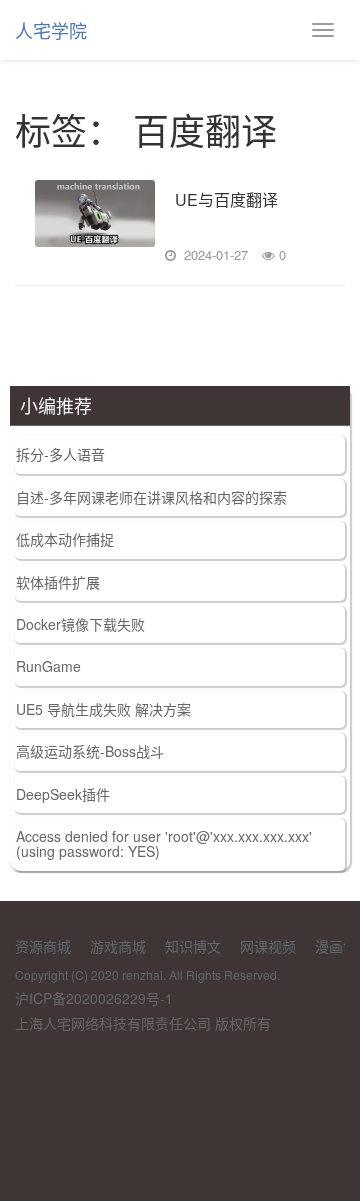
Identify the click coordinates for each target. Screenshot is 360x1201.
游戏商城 (118, 946)
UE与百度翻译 (226, 200)
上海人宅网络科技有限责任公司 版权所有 (143, 1023)
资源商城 (43, 946)
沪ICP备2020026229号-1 (94, 998)
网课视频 (268, 946)
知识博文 (193, 946)
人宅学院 (51, 30)
